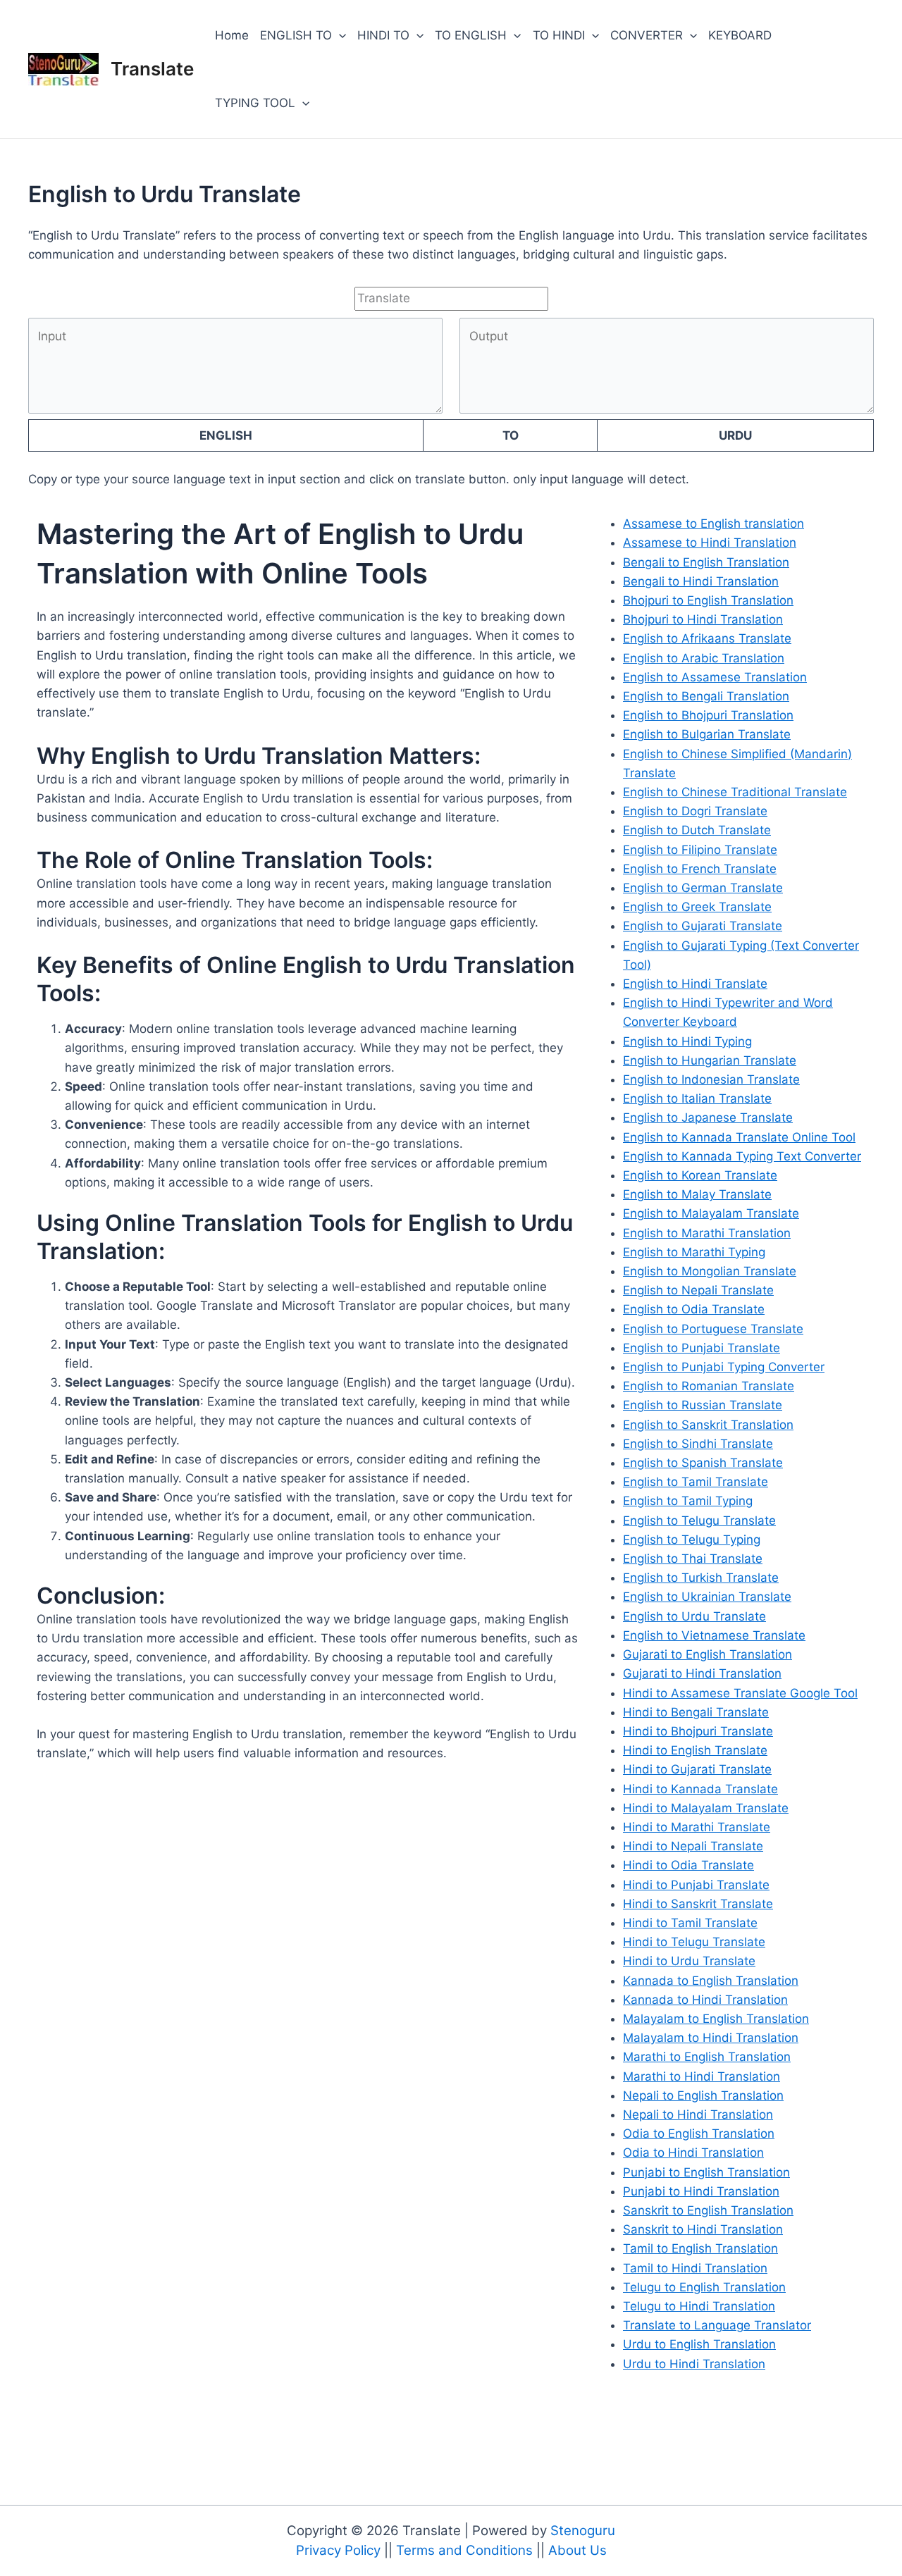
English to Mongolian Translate (710, 1271)
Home (232, 35)
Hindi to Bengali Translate (696, 1712)
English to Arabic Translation (704, 658)
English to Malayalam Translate (711, 1213)
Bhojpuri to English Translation (708, 600)
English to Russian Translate (703, 1405)
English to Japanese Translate (708, 1117)
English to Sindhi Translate (698, 1444)
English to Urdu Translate (694, 1616)
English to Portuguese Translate (713, 1329)
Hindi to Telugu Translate (694, 1942)
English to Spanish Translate (703, 1463)
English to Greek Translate (697, 907)
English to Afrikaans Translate (707, 638)
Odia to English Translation (699, 2134)
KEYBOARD (740, 35)
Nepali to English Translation (703, 2095)
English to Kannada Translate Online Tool (739, 1137)
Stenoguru (583, 2531)
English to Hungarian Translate (710, 1060)
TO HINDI (559, 35)
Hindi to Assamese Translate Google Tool (740, 1693)
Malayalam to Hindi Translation (711, 2038)
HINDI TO (383, 35)
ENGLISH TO (296, 35)
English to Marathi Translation (707, 1233)
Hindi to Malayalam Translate (706, 1808)
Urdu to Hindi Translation (694, 2364)
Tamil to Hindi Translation (695, 2268)
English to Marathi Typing (694, 1252)
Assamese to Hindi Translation (710, 543)
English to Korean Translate (700, 1175)
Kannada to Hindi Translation (705, 2000)
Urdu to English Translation (699, 2344)
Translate (152, 69)
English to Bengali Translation (706, 696)
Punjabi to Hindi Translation (701, 2191)
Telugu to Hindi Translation (699, 2306)
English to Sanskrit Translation (708, 1425)
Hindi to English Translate (695, 1750)
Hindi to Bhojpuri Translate (698, 1731)
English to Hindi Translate (695, 984)
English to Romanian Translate (709, 1386)
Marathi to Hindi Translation (702, 2076)
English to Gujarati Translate (703, 926)
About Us (577, 2550)
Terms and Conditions (466, 2550)
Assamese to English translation (713, 524)
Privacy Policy (340, 2550)
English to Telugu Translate (699, 1521)
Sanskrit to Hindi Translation (703, 2229)
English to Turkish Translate (701, 1578)
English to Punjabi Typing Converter (724, 1367)
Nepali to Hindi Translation (698, 2114)
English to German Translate (703, 888)
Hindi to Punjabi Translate (696, 1885)
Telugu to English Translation (704, 2287)
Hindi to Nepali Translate (693, 1846)
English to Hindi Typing (687, 1041)
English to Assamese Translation (715, 677)
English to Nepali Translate (698, 1290)
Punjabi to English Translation (706, 2172)
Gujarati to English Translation (708, 1654)
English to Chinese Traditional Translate (735, 792)
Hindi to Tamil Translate (690, 1923)
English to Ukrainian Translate (707, 1597)
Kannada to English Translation (711, 1981)
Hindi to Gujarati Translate (697, 1769)
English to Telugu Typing (692, 1540)
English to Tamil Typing (688, 1501)
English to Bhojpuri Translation (708, 715)
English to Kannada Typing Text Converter (742, 1156)
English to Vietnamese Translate (714, 1635)
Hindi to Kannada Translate (700, 1789)
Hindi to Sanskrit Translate (698, 1904)
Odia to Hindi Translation (693, 2153)
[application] (339, 35)
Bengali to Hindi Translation (701, 581)
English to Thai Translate (693, 1559)
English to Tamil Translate (696, 1482)
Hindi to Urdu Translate (689, 1961)
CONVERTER (647, 35)
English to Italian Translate (697, 1098)
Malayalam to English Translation (716, 2019)
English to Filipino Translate (700, 850)
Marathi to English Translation (707, 2057)
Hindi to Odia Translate (688, 1865)
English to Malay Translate (697, 1194)
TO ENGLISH (471, 35)
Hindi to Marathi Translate (697, 1827)
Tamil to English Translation (700, 2248)
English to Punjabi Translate (702, 1348)
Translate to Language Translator (717, 2325)
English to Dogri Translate (695, 811)
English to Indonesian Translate (711, 1079)
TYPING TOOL (255, 103)
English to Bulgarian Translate (707, 734)
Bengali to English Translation (706, 562)
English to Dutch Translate (697, 830)
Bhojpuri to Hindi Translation (703, 619)
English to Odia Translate (694, 1309)
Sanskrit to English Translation (708, 2210)
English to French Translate (700, 869)
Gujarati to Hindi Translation (702, 1673)
